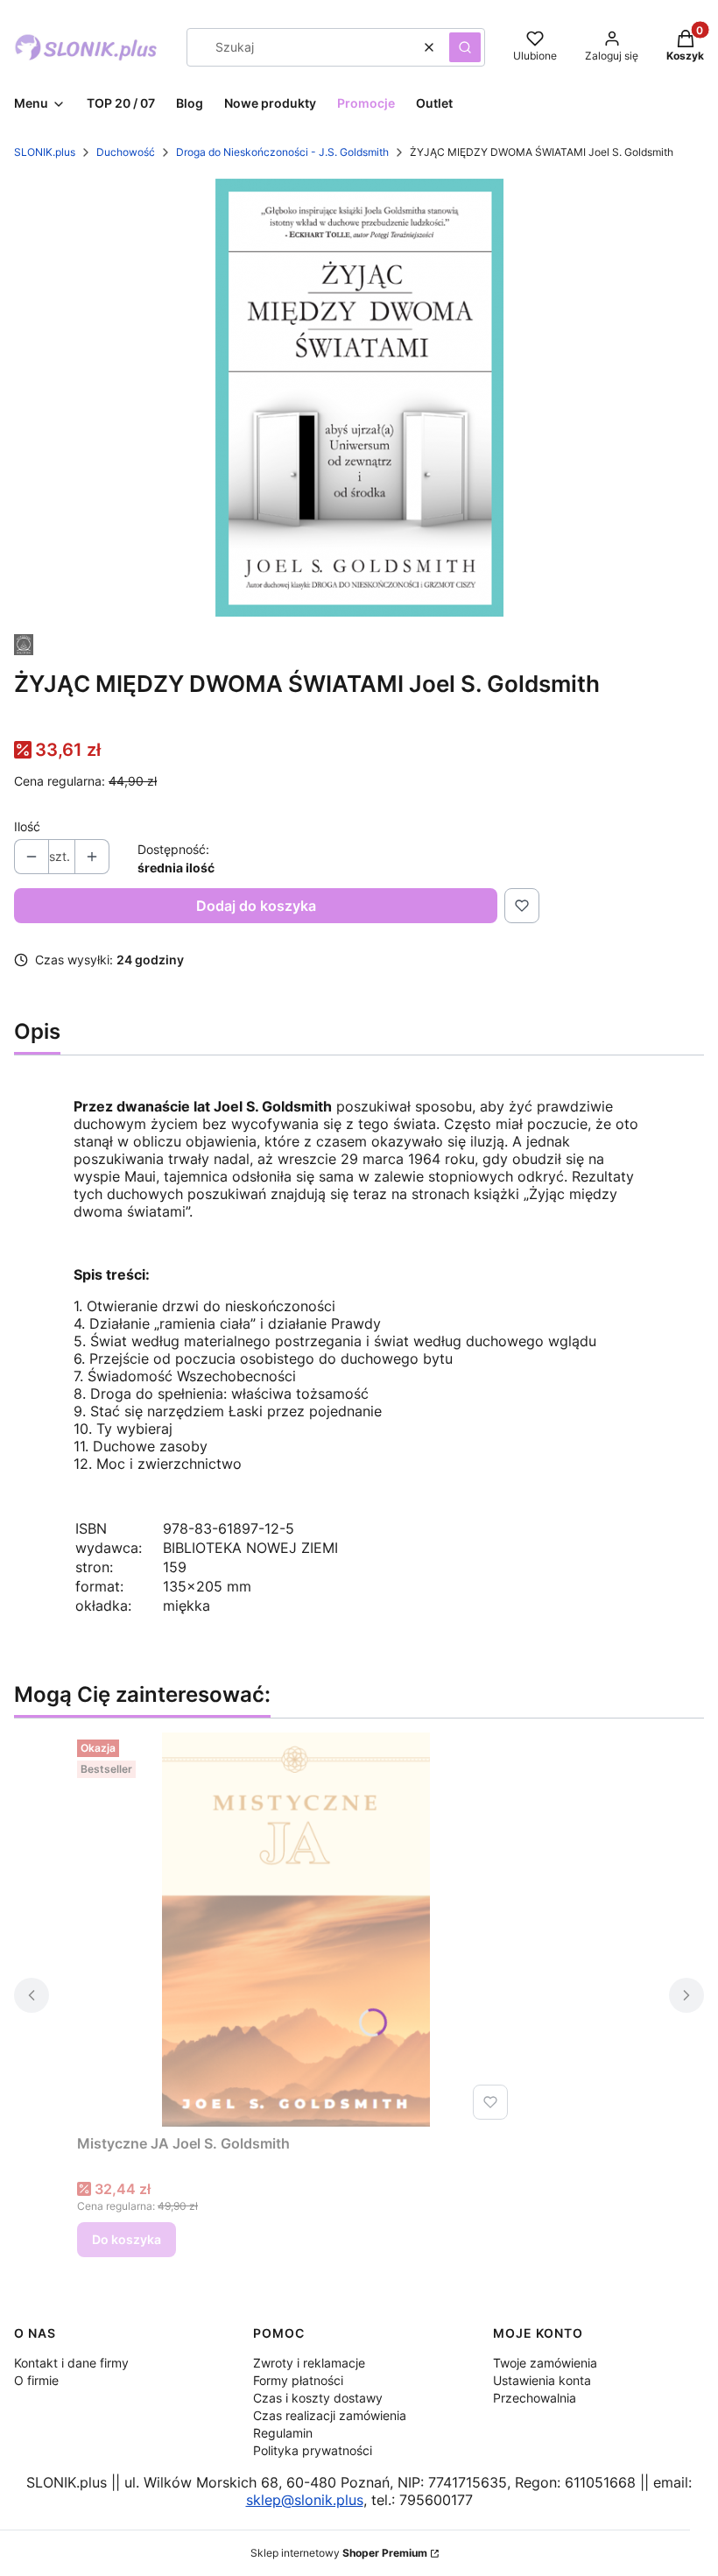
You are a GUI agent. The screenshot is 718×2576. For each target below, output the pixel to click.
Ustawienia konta (542, 2380)
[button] (465, 47)
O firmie (36, 2380)
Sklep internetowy (339, 2553)
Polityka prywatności (313, 2450)
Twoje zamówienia (545, 2363)
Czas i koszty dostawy (318, 2398)
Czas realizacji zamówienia (330, 2415)
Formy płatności (298, 2380)
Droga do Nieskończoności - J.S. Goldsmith (282, 152)
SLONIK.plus (45, 152)
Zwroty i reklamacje (309, 2363)
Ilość (27, 826)
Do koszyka (127, 2239)
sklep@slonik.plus (305, 2500)
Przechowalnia (535, 2398)
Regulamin (283, 2433)
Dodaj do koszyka (256, 906)
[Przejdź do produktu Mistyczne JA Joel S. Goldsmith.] (296, 1930)
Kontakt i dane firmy (71, 2363)
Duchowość (126, 152)
